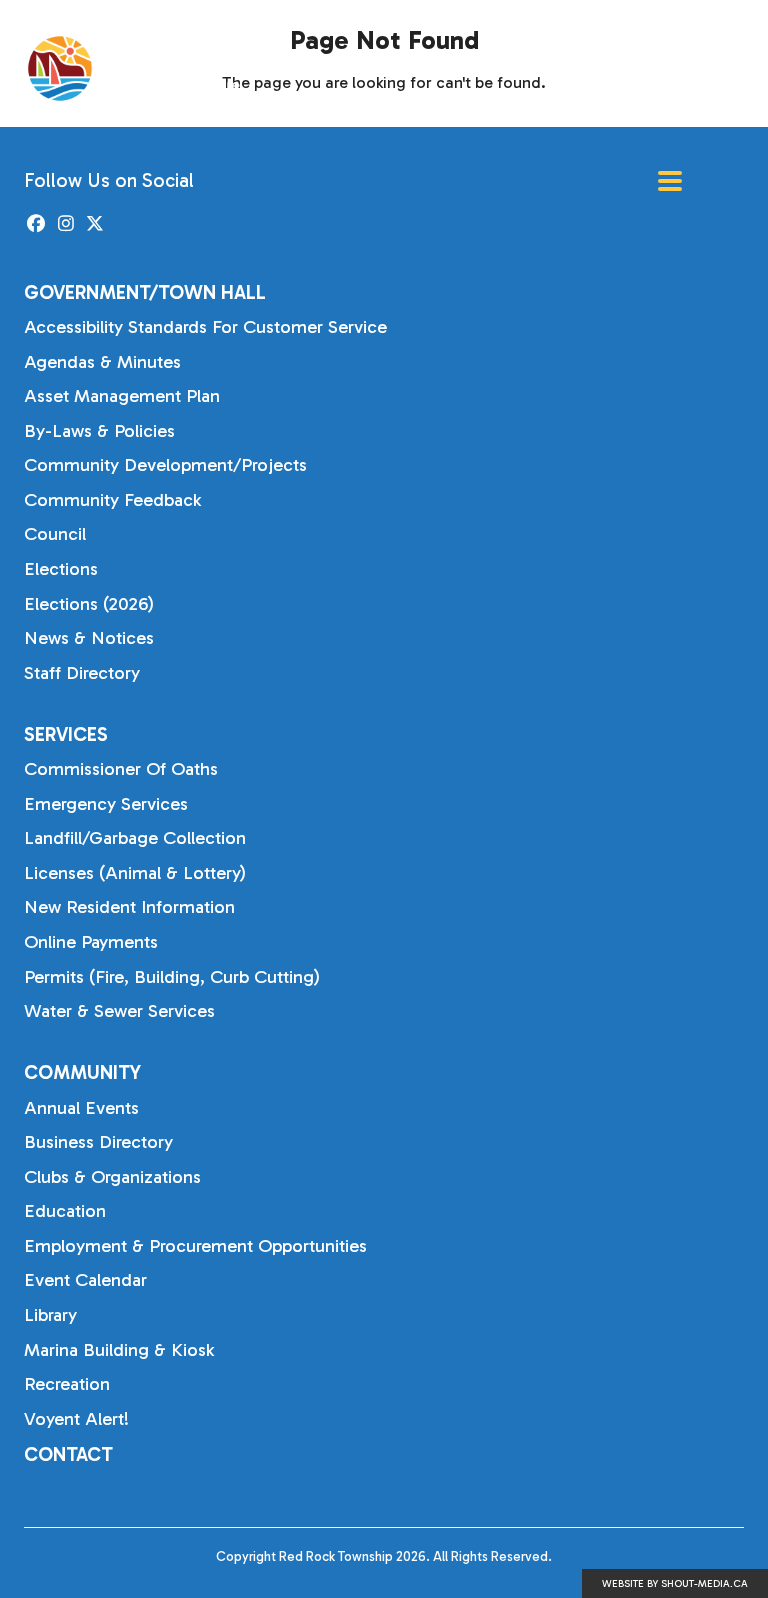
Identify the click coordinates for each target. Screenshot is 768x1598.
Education (65, 1211)
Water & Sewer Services (119, 1011)
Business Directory (98, 1142)
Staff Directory (82, 673)
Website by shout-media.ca (675, 1584)
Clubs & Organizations (112, 1177)
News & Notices (89, 638)
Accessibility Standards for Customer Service (205, 327)
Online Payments (91, 942)
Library (50, 1315)
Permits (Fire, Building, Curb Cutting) (172, 977)
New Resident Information (129, 907)
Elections (61, 569)
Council (55, 534)
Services (66, 734)
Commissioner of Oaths (121, 769)
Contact (68, 1454)
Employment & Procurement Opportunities (195, 1246)
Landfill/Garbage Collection (135, 838)
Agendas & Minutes (102, 362)
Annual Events (81, 1108)
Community (82, 1072)
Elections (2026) (89, 604)
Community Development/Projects (165, 465)
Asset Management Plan (122, 396)
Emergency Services (106, 804)
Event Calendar (85, 1280)
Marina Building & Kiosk (119, 1350)
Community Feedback (112, 500)
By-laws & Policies (99, 431)
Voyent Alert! (76, 1419)
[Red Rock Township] (150, 68)
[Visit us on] (36, 224)
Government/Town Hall (145, 292)
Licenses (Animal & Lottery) (135, 873)
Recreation (67, 1384)
